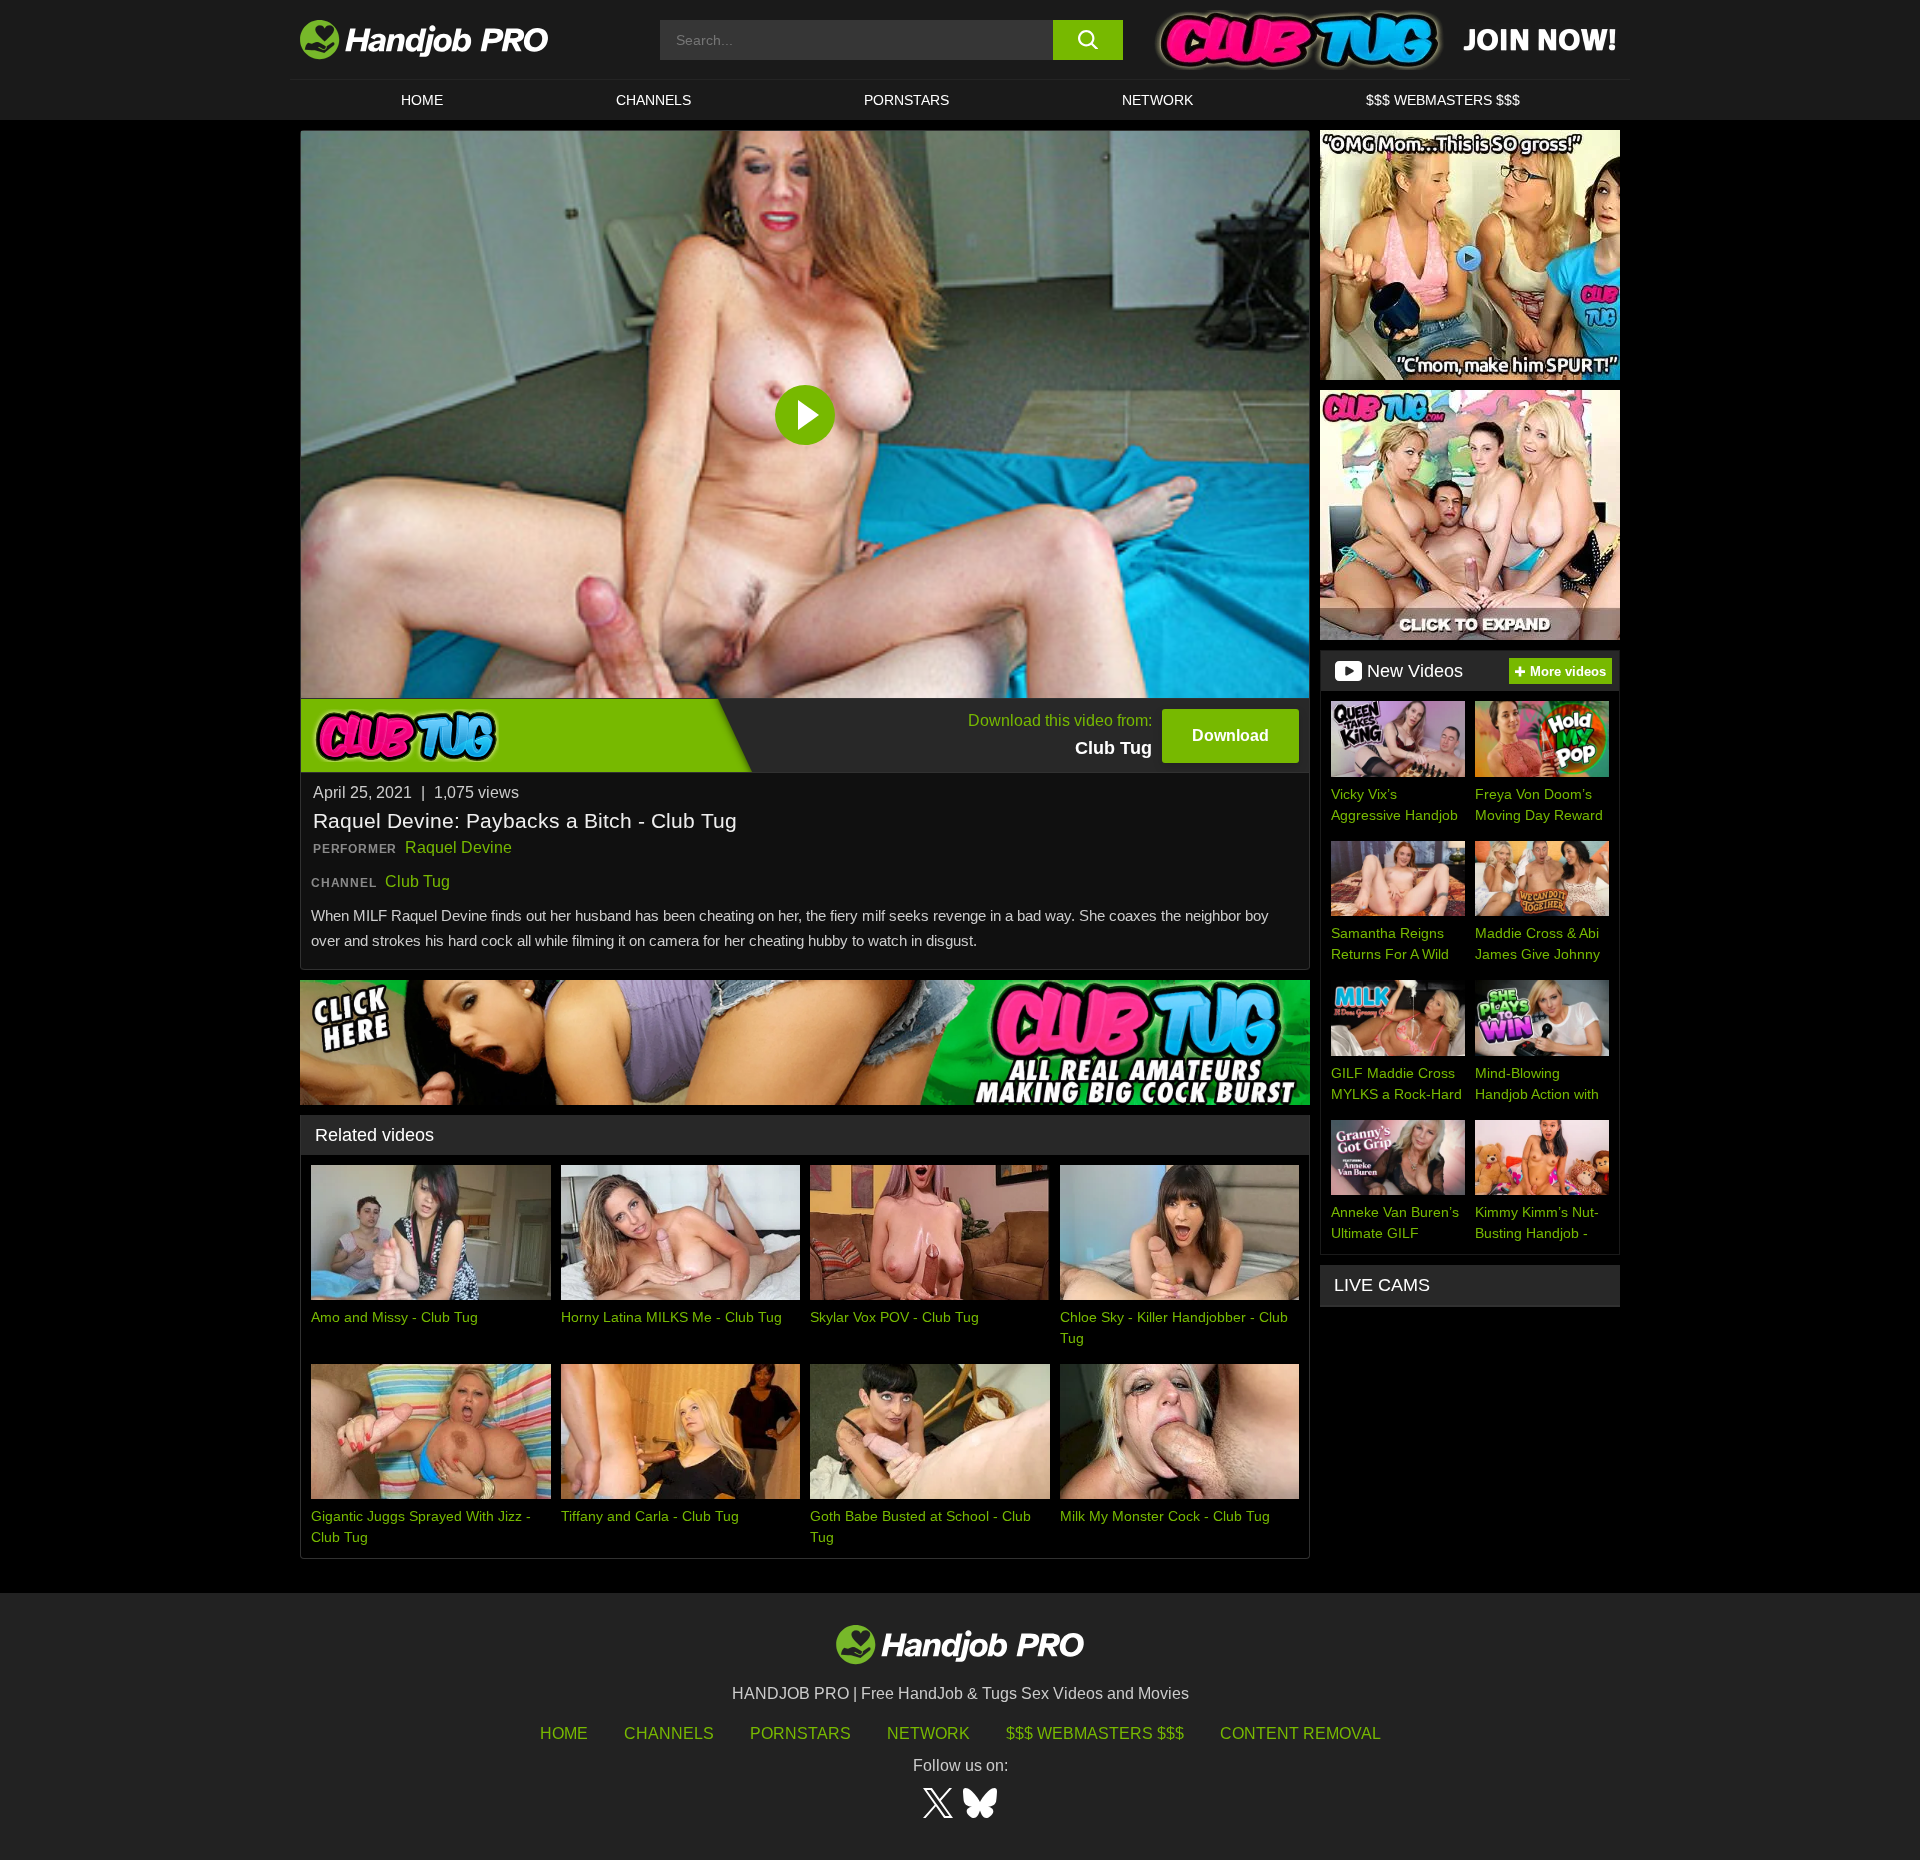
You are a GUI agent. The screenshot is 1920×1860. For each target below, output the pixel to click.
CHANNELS (653, 100)
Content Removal (1300, 1733)
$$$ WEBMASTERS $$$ (1443, 100)
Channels (669, 1733)
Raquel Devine (458, 847)
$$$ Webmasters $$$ (1095, 1733)
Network (1157, 100)
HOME (422, 100)
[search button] (1087, 40)
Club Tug (417, 881)
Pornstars (906, 100)
